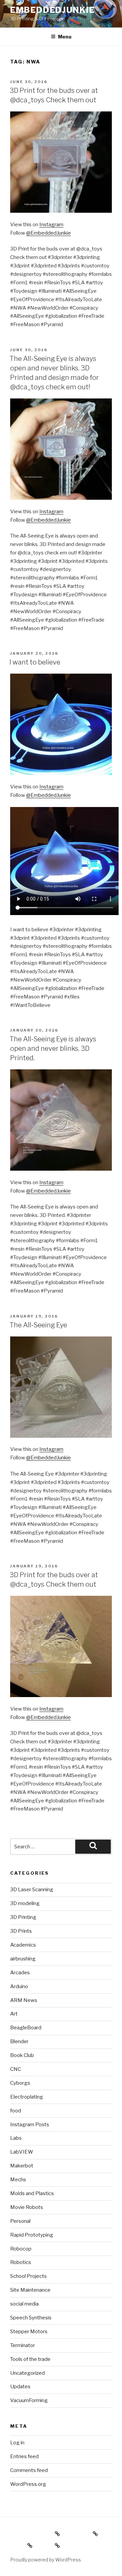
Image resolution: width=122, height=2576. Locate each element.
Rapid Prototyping (32, 2235)
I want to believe (35, 662)
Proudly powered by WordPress (46, 2560)
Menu (65, 37)
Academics (23, 1945)
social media (24, 2304)
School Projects (28, 2276)
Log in (17, 2443)
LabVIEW (22, 2152)
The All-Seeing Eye (38, 1325)
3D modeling (25, 1903)
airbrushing (23, 1959)
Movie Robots (27, 2207)
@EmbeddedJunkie (48, 233)
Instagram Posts (30, 2125)
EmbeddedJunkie (53, 10)
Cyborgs (20, 2083)
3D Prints (21, 1931)
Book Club (22, 2055)
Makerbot (22, 2166)
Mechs (18, 2180)
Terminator (23, 2345)
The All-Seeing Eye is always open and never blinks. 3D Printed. (53, 1048)
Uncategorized (27, 2373)
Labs (16, 2138)
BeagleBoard (26, 2028)
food (16, 2111)
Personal (20, 2221)
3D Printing (23, 1917)
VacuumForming (29, 2400)
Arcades (20, 1973)
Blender (19, 2041)
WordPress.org (28, 2484)
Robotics (21, 2262)
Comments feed (29, 2470)
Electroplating (27, 2097)
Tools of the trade (30, 2359)
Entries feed (24, 2456)
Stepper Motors (29, 2332)
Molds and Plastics (32, 2193)
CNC (16, 2069)
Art (14, 2014)
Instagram (51, 225)
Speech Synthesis (31, 2318)
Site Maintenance (30, 2290)
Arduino (19, 1986)
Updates (20, 2387)
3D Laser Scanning (32, 1890)
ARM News (24, 2000)
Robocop (21, 2249)
